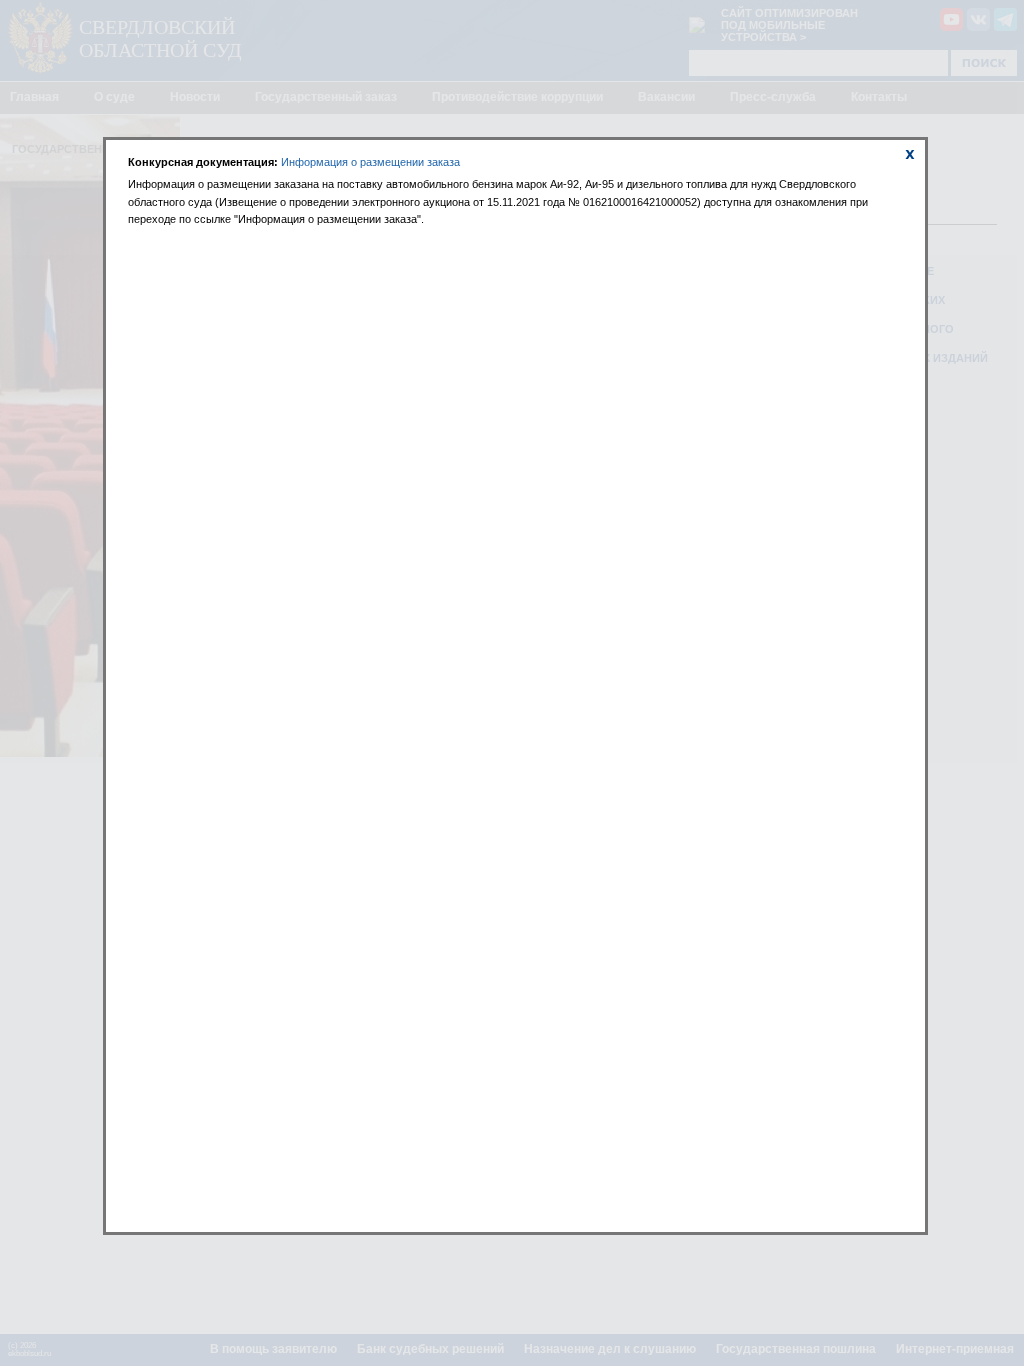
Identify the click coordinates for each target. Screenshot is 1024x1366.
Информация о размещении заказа (370, 162)
